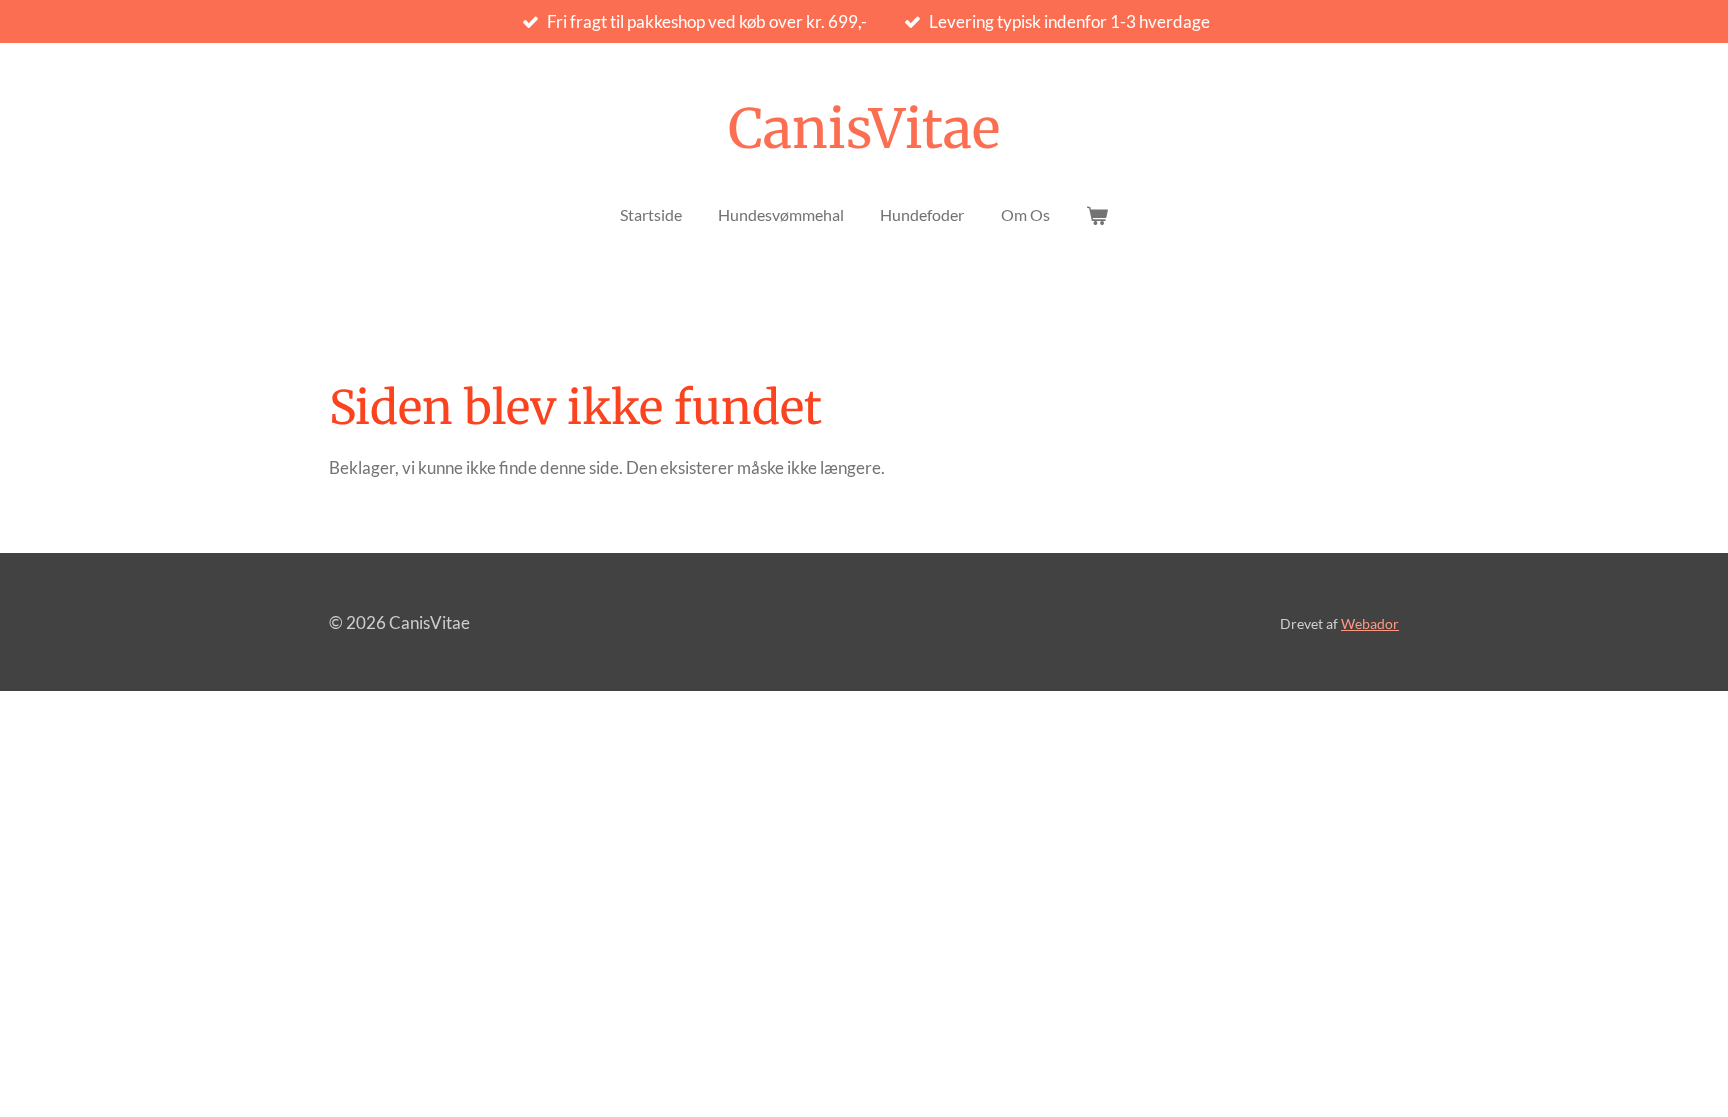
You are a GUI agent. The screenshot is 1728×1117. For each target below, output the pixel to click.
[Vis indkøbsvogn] (1097, 215)
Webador (1370, 623)
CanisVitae (864, 129)
